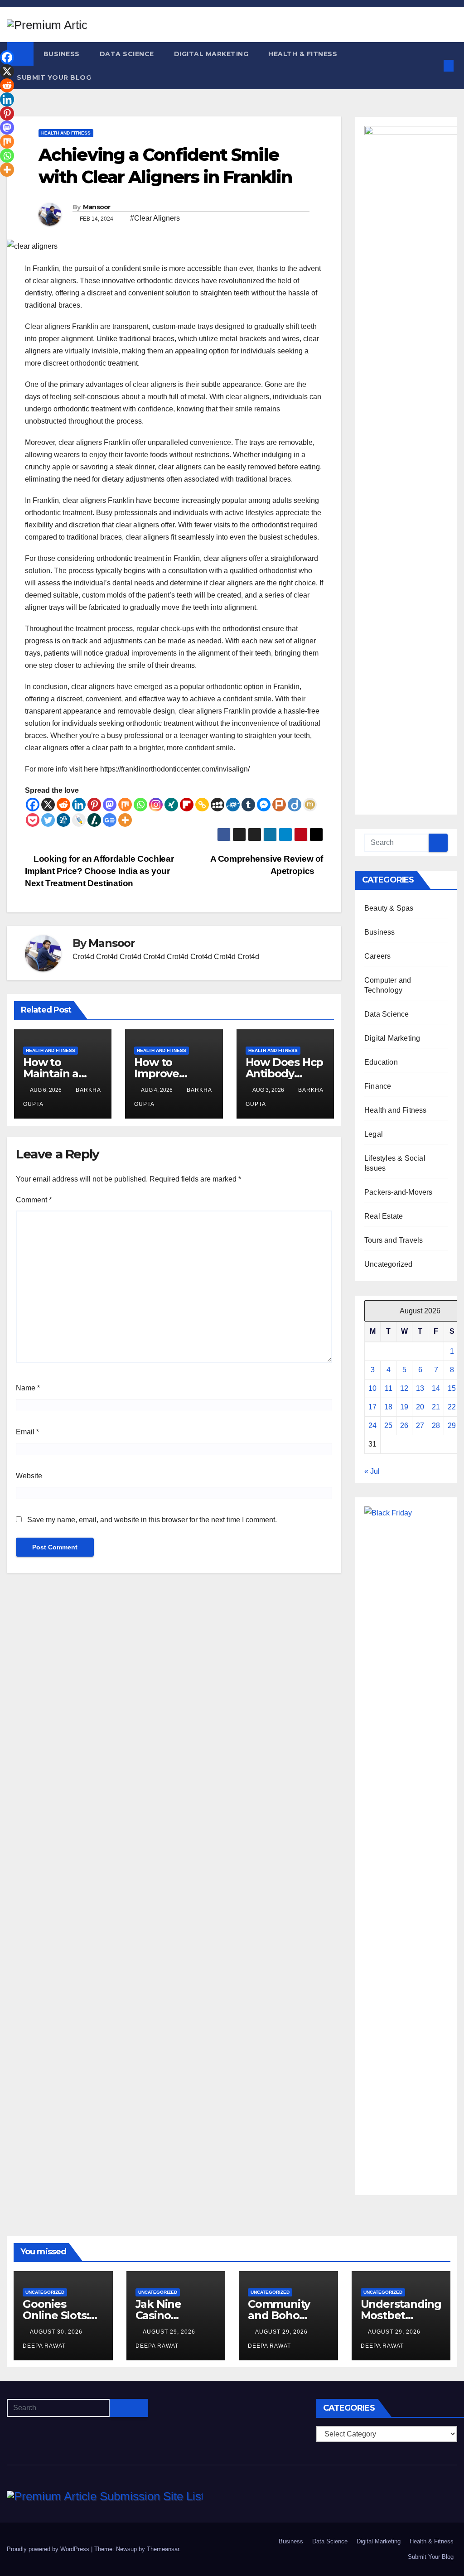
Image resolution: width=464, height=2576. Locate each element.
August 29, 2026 (170, 2332)
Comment (34, 1200)
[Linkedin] (79, 805)
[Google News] (110, 820)
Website (29, 1476)
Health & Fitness (303, 54)
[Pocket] (33, 820)
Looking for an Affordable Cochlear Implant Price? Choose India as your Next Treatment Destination (99, 871)
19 (404, 1407)
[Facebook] (33, 805)
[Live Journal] (79, 820)
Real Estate (384, 1216)
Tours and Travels (394, 1240)
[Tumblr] (248, 805)
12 (404, 1388)
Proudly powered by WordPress (49, 2549)
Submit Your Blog (54, 77)
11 (389, 1388)
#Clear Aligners (155, 218)
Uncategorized (389, 1264)
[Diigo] (295, 805)
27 (420, 1425)
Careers (377, 956)
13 (420, 1388)
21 (436, 1407)
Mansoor (97, 207)
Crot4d (83, 957)
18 (388, 1407)
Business (62, 54)
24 (372, 1425)
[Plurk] (279, 805)
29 (452, 1425)
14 (436, 1388)
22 (452, 1407)
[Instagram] (156, 805)
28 (436, 1425)
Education (381, 1062)
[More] (125, 820)
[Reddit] (63, 805)
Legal (374, 1134)
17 (372, 1407)
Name (28, 1388)
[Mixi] (310, 805)
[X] (48, 805)
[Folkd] (233, 805)
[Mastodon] (110, 805)
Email (27, 1432)
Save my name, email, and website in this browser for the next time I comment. (152, 1520)
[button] (434, 65)
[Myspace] (217, 805)
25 (388, 1425)
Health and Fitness (66, 133)
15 (452, 1388)
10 (372, 1388)
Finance (378, 1086)
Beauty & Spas (389, 908)
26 (404, 1425)
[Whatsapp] (140, 805)
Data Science (127, 54)
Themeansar (163, 2549)
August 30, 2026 (57, 2332)
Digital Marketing (211, 54)
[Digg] (63, 820)
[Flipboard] (187, 805)
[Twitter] (48, 820)
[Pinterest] (94, 805)
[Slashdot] (94, 820)
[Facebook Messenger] (264, 805)
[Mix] (125, 805)
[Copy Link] (202, 805)
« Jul (372, 1471)
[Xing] (171, 805)
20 (420, 1407)
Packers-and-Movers (399, 1192)
